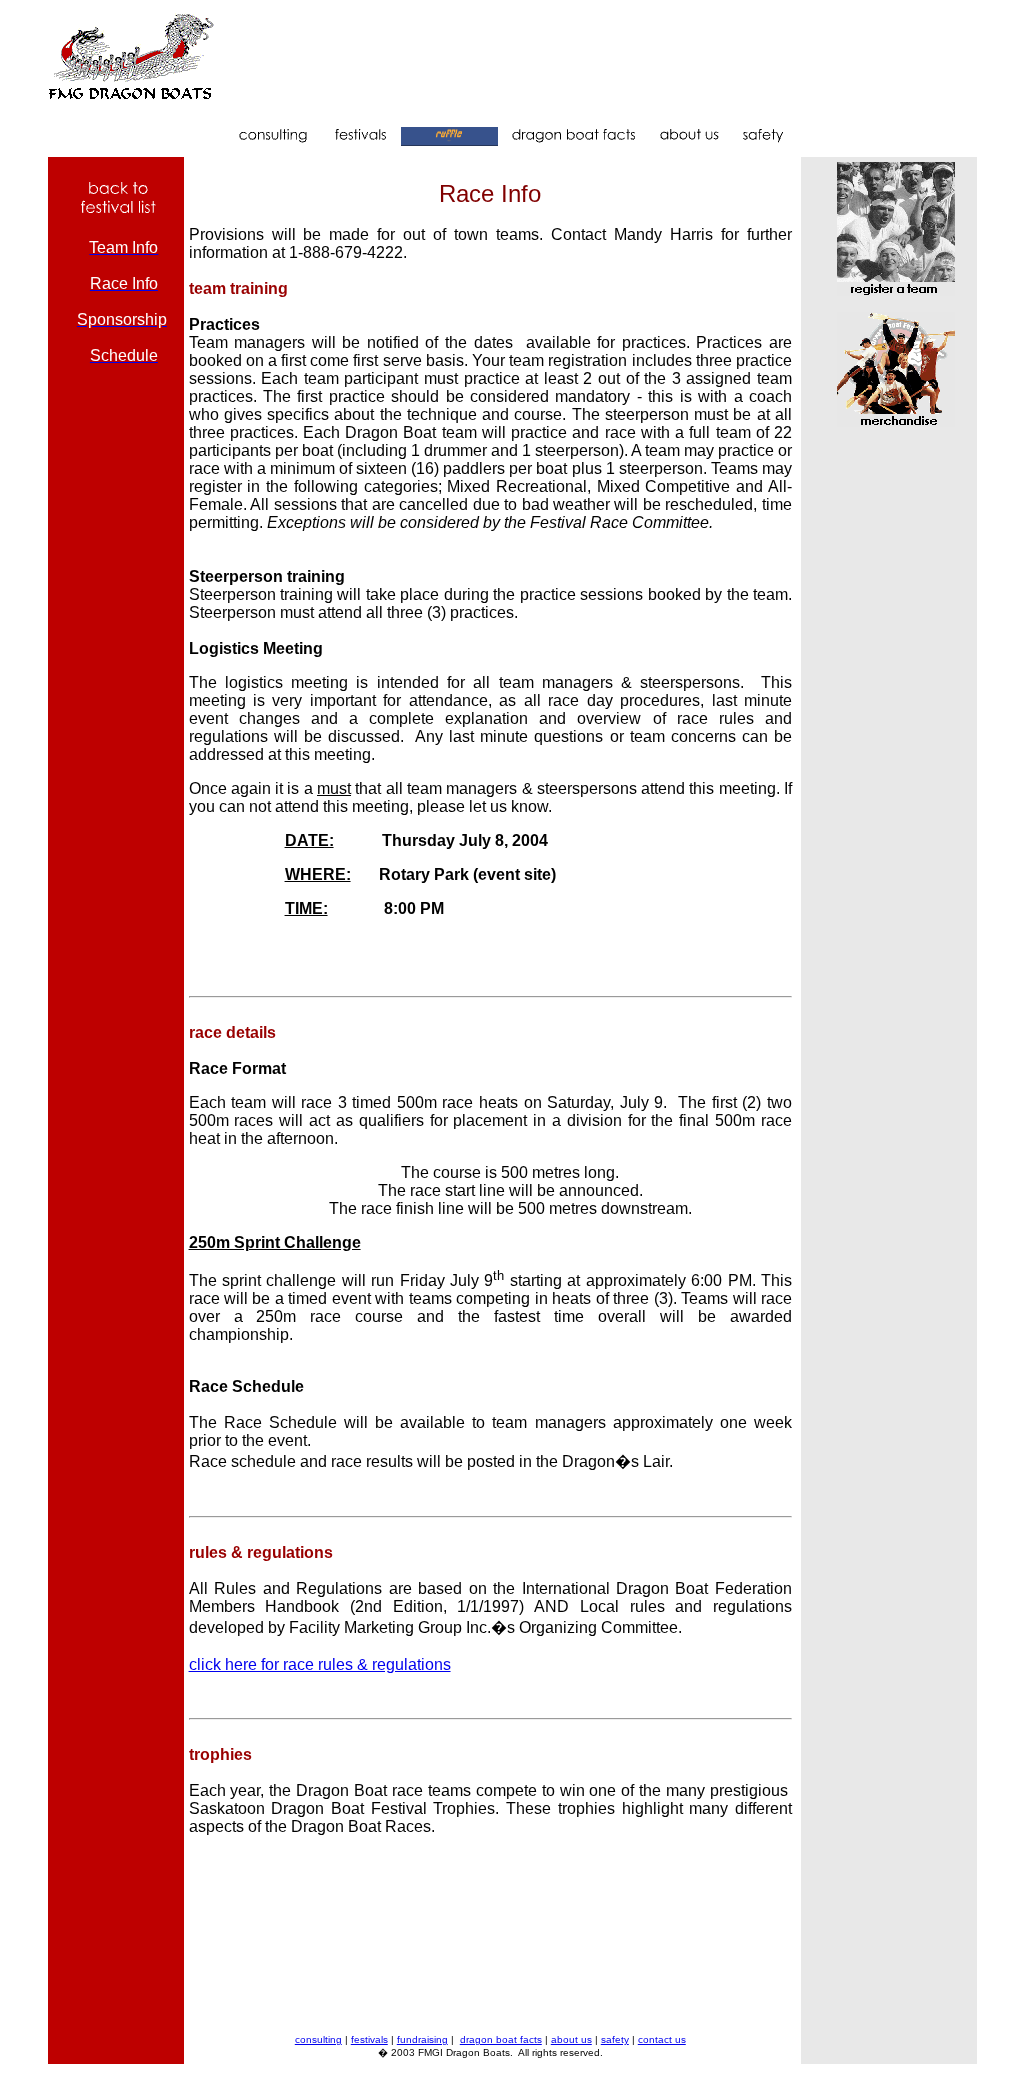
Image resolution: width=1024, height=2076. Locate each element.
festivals (369, 2039)
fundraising (422, 2039)
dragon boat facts (501, 2039)
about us (571, 2039)
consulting (318, 2039)
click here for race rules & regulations (320, 1664)
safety (615, 2039)
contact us (662, 2039)
